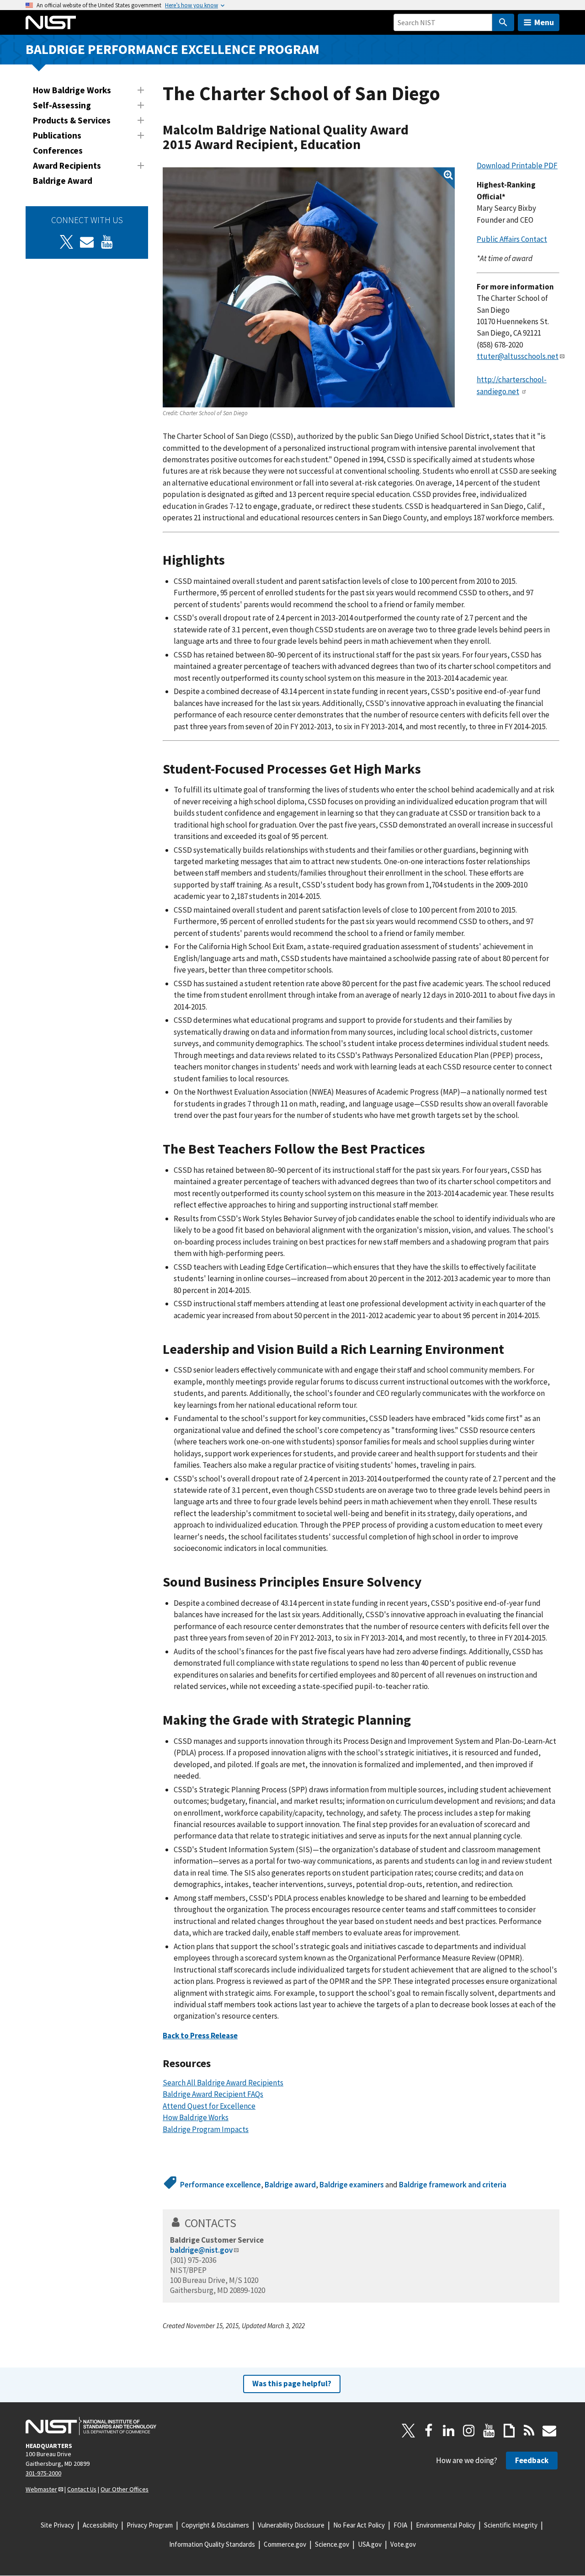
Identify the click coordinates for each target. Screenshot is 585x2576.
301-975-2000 (43, 2473)
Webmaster (41, 2489)
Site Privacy (57, 2525)
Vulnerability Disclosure (291, 2525)
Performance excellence (221, 2185)
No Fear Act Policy (359, 2525)
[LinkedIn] (449, 2431)
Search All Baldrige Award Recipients (223, 2083)
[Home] (51, 22)
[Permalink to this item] (368, 145)
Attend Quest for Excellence (209, 2106)
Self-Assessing (62, 105)
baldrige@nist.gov (201, 2250)
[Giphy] (509, 2431)
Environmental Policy (446, 2525)
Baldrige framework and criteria (453, 2185)
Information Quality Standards (212, 2544)
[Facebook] (429, 2431)
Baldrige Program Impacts (206, 2129)
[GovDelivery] (87, 242)
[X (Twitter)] (67, 242)
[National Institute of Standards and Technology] (91, 2426)
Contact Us (82, 2489)
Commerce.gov (285, 2544)
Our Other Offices (125, 2489)
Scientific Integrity (511, 2525)
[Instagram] (469, 2431)
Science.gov (332, 2544)
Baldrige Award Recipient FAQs (213, 2094)
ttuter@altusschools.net (518, 356)
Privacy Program (150, 2525)
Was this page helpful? (292, 2384)
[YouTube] (489, 2431)
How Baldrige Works (72, 90)
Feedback (532, 2460)
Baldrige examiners (352, 2185)
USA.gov (370, 2544)
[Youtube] (107, 242)
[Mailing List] (549, 2431)
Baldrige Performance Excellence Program (173, 49)
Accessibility (100, 2525)
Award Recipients (67, 166)
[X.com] (409, 2431)
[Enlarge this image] (309, 287)
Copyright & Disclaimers (215, 2525)
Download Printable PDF (517, 166)
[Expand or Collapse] (141, 90)
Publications (57, 135)
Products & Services (72, 120)
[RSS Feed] (529, 2431)
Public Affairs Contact (512, 239)
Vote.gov (403, 2544)
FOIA (400, 2525)
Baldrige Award (63, 181)
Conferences (58, 150)
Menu (544, 22)
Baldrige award (290, 2185)
